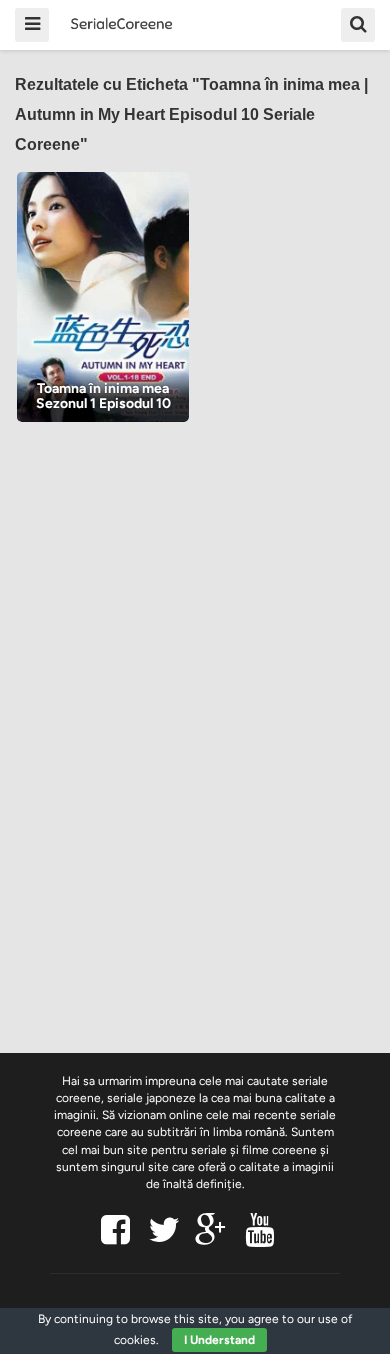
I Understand (219, 1340)
